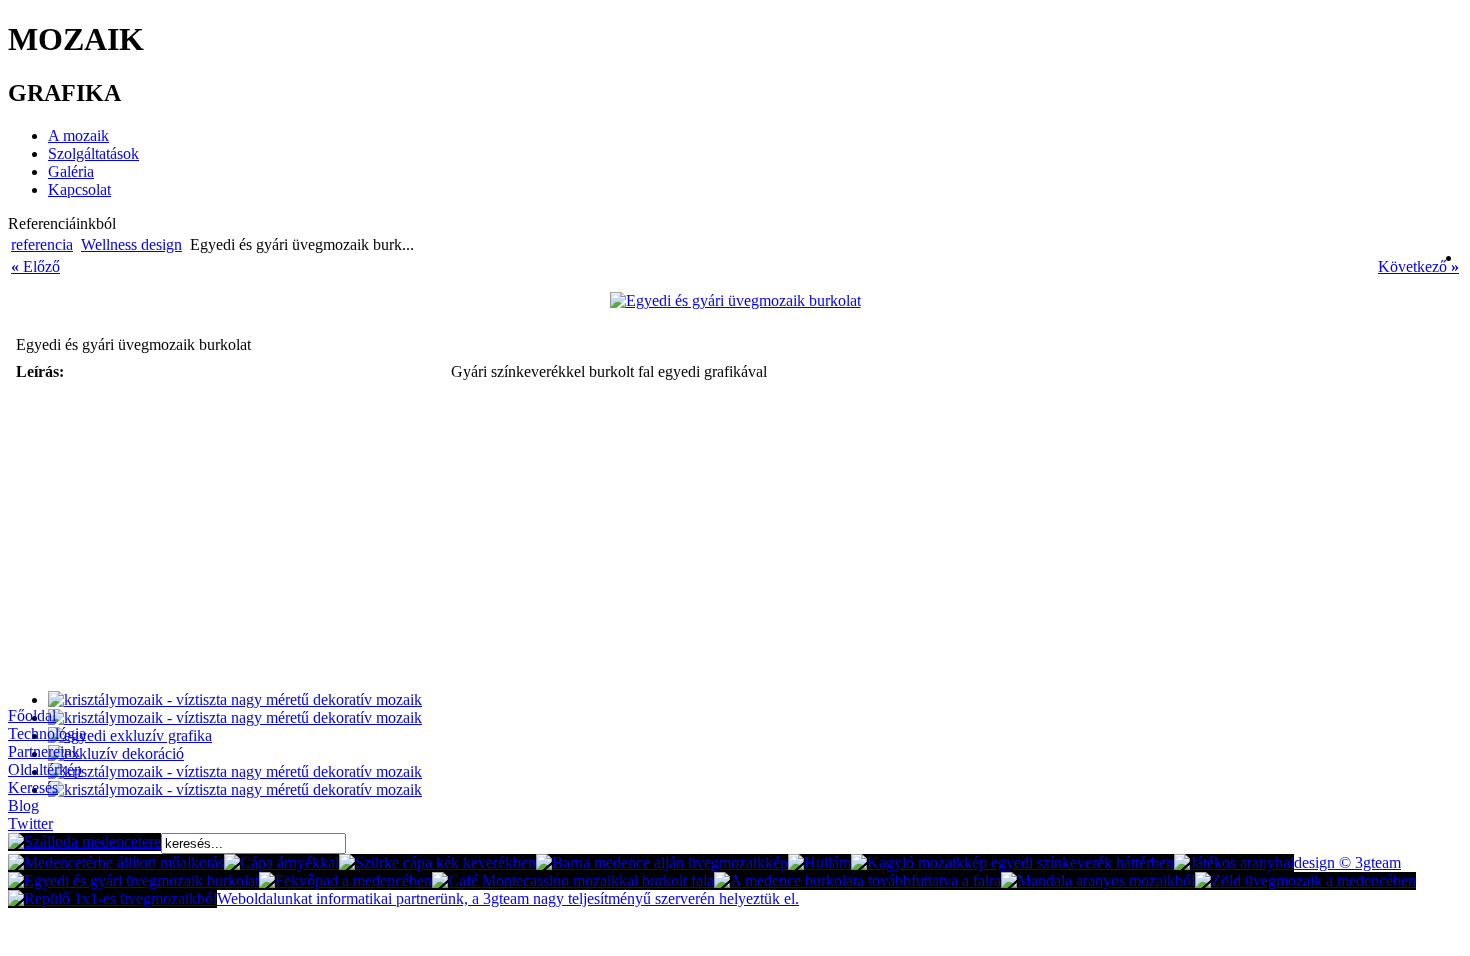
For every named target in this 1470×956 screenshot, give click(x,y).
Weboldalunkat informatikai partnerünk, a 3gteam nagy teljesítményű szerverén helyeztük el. (508, 898)
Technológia (47, 733)
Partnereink (44, 751)
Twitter (30, 823)
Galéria (71, 171)
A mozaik (78, 135)
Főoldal (32, 715)
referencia (42, 244)
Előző (35, 266)
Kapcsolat (79, 189)
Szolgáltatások (93, 153)
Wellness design (131, 244)
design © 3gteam (1347, 862)
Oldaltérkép (45, 769)
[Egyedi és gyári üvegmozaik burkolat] (735, 300)
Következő (1418, 266)
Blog (23, 805)
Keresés (33, 787)
